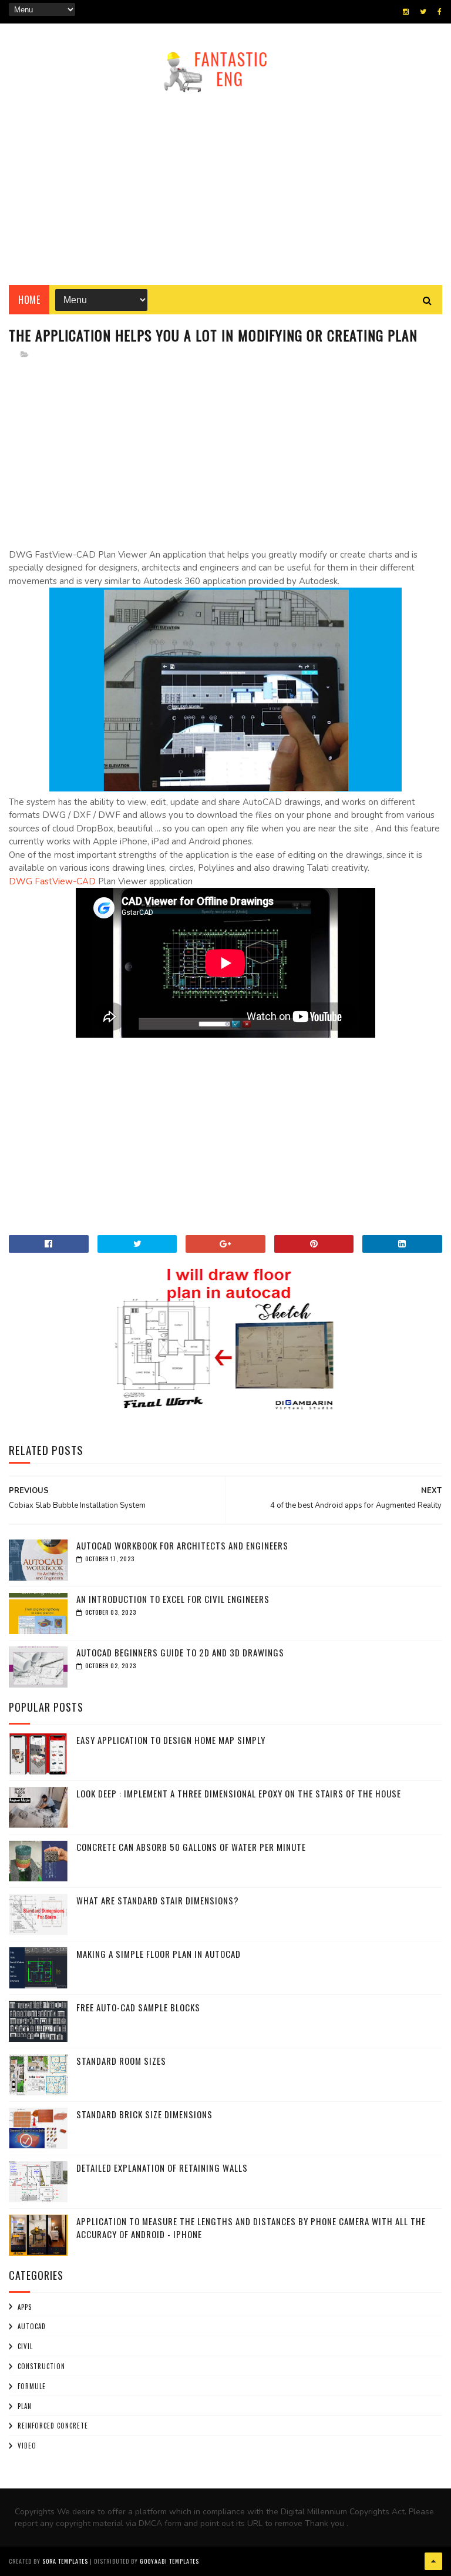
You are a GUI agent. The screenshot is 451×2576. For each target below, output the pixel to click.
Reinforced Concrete (53, 2426)
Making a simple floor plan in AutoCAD (159, 1954)
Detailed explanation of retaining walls (162, 2168)
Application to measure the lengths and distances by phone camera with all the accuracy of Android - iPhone (251, 2228)
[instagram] (406, 12)
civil (25, 2346)
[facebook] (440, 12)
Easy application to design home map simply (171, 1740)
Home (29, 300)
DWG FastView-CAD (52, 881)
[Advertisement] (225, 185)
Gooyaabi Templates (169, 2561)
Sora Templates (65, 2561)
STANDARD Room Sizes (121, 2061)
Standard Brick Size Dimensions (144, 2114)
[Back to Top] (433, 2561)
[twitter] (423, 12)
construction (41, 2366)
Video (27, 2446)
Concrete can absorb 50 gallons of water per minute (191, 1847)
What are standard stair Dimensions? (158, 1900)
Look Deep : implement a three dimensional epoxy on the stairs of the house (239, 1793)
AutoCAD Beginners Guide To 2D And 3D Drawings (180, 1652)
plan (25, 2406)
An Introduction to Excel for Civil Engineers (173, 1599)
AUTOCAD (32, 2326)
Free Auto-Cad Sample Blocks (138, 2007)
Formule (32, 2386)
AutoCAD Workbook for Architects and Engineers (182, 1545)
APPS (25, 2307)
